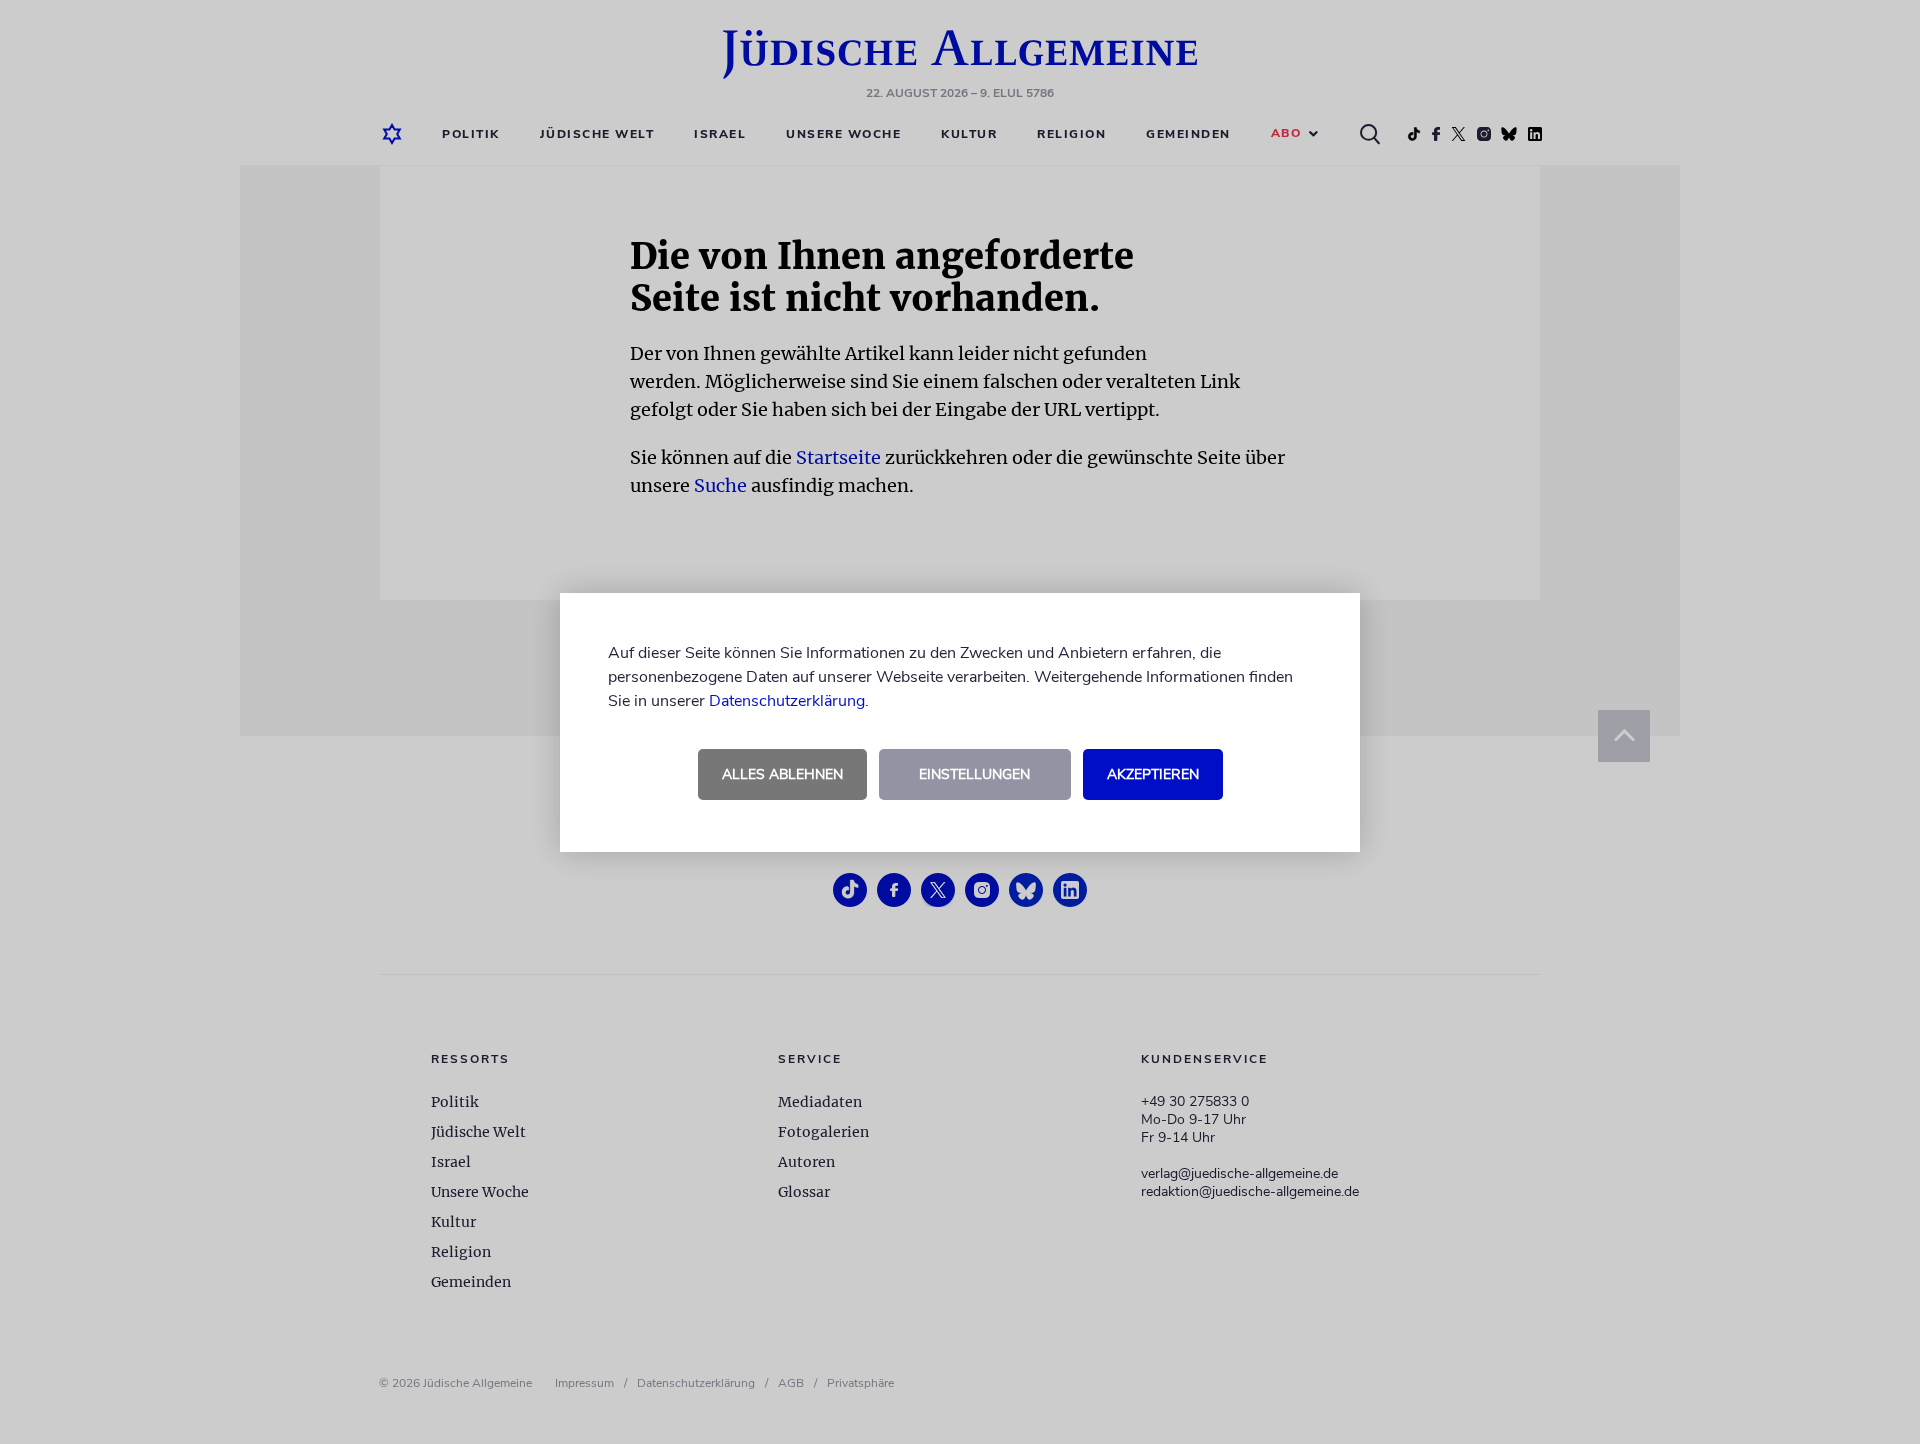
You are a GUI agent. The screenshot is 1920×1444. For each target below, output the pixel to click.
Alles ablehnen (782, 774)
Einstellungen (974, 774)
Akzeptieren (1153, 774)
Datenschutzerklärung (787, 701)
